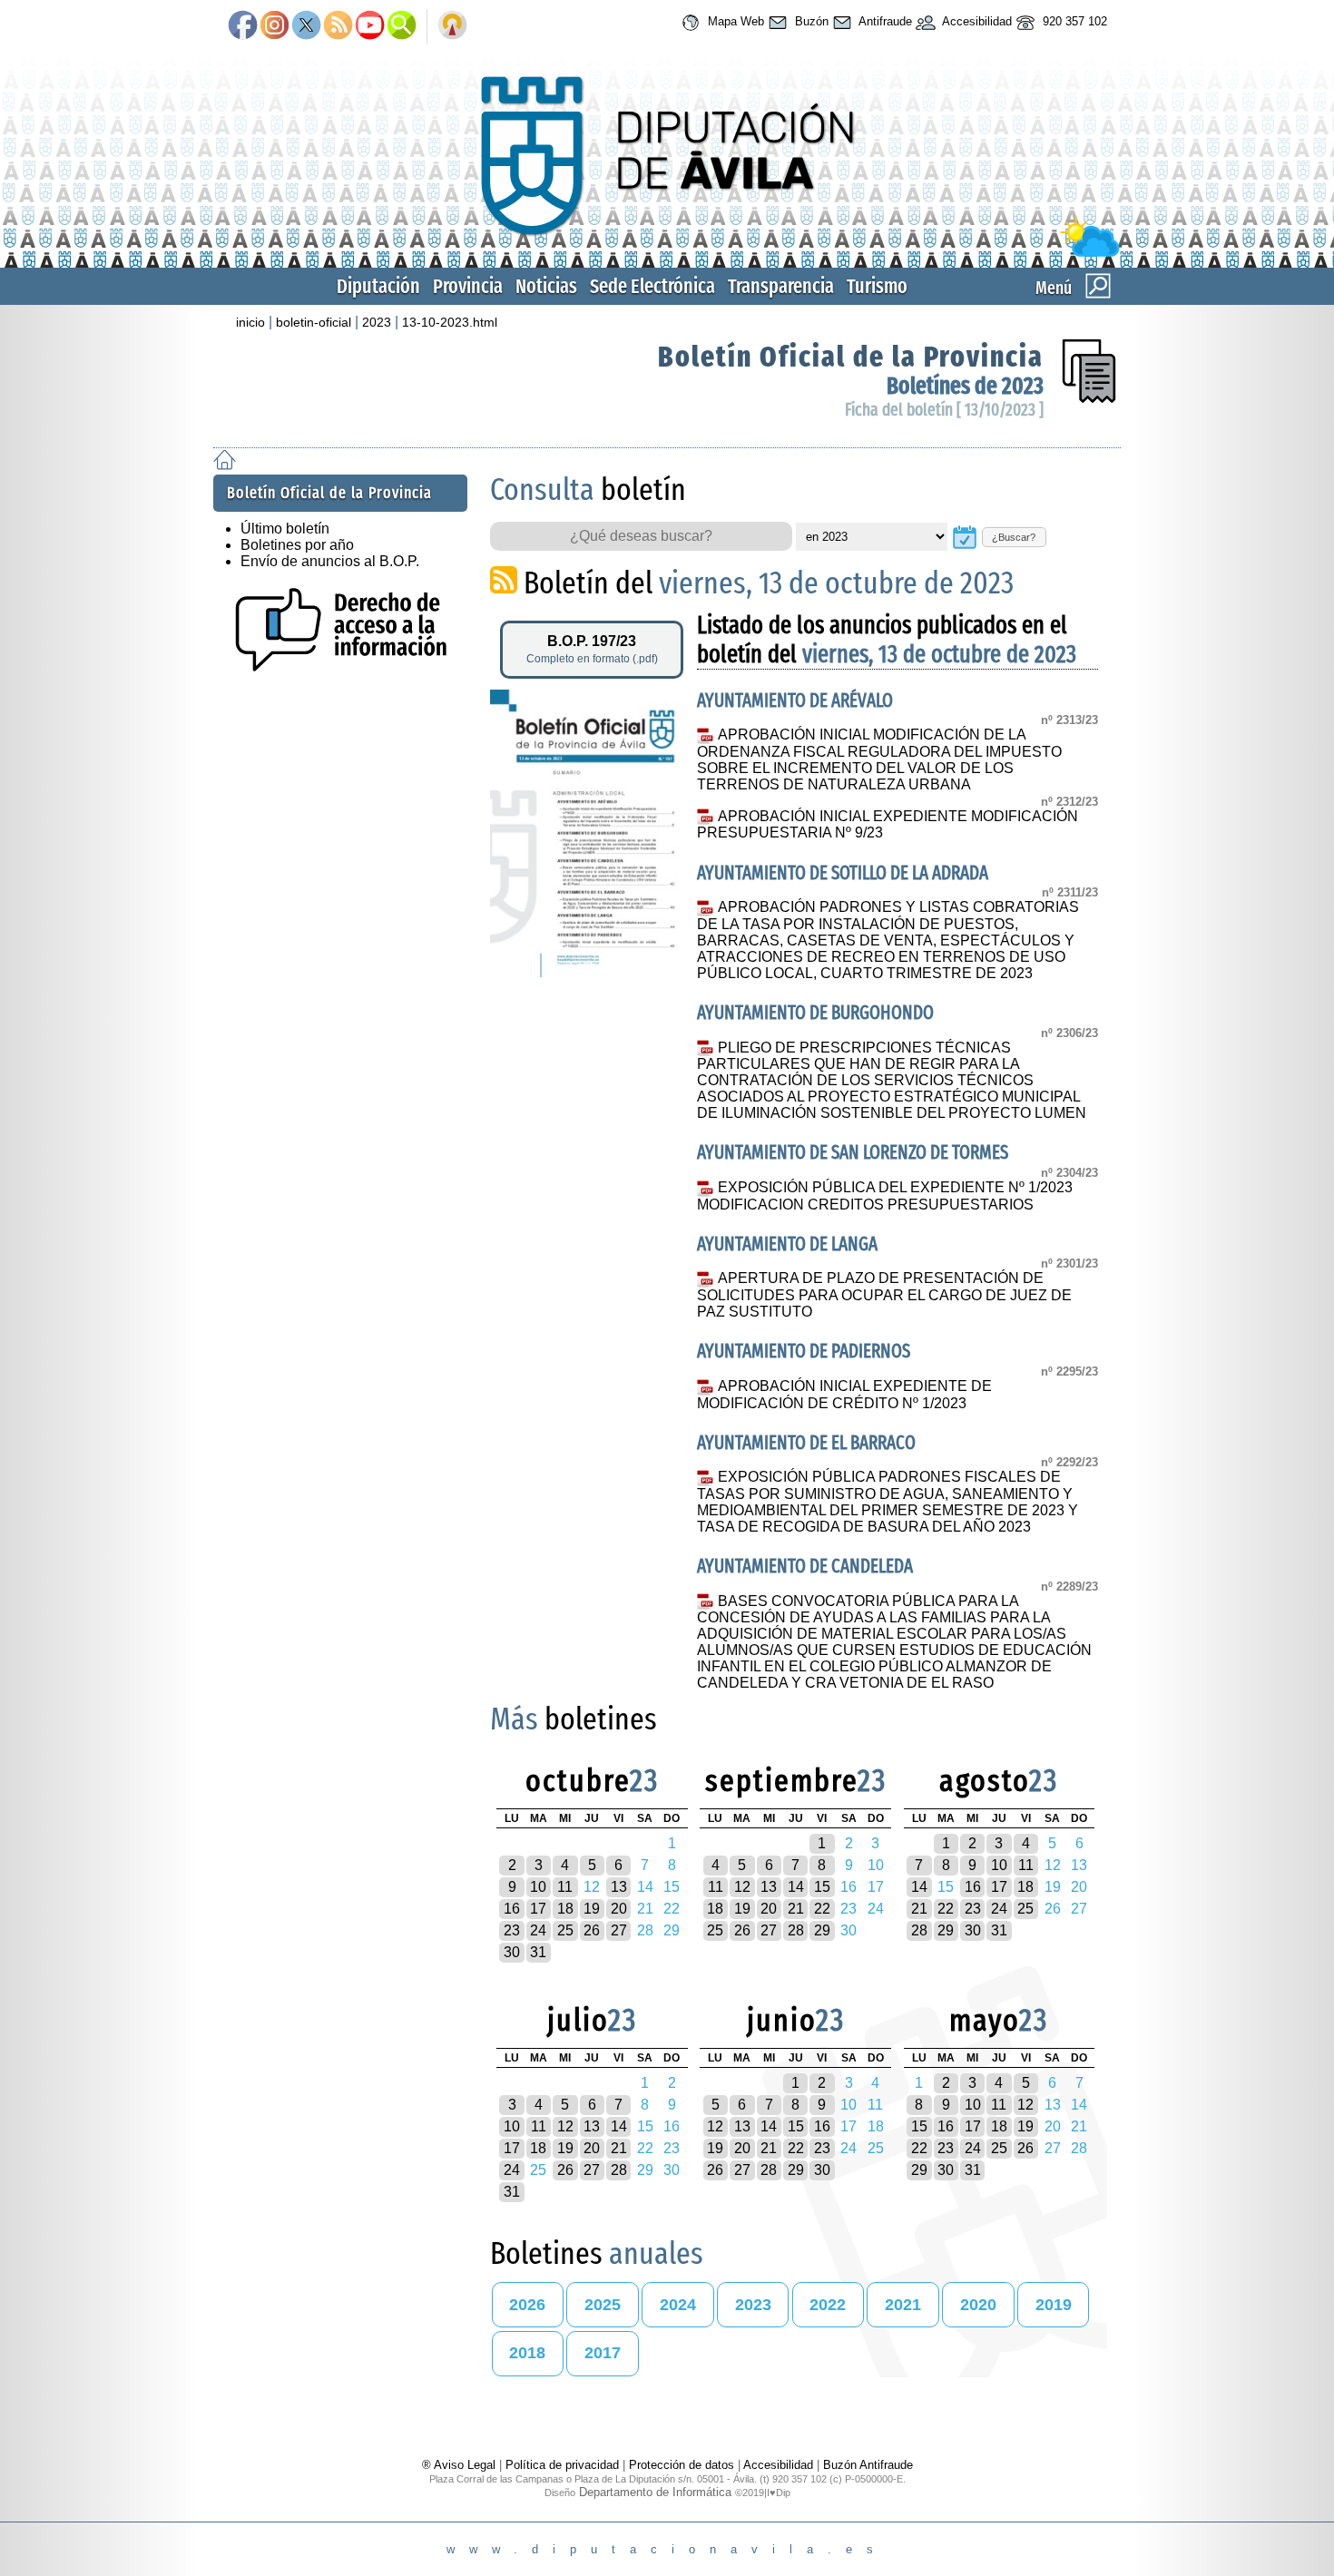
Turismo (877, 286)
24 (538, 1930)
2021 (903, 2305)
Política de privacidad (562, 2465)
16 (512, 1909)
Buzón (810, 21)
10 (538, 1887)
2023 (377, 322)
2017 (603, 2353)
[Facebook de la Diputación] (243, 26)
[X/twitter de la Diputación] (306, 26)
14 (796, 1887)
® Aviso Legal (461, 2465)
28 (796, 1930)
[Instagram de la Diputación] (275, 26)
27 (619, 1930)
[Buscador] (402, 26)
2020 (978, 2305)
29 (822, 1930)
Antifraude (884, 21)
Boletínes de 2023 (965, 386)
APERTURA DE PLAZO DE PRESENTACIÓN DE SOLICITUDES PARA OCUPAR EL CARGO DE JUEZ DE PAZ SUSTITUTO (884, 1295)
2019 (1054, 2305)
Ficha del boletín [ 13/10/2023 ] (944, 410)
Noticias (546, 286)
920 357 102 (1073, 21)
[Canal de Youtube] (370, 26)
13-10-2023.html (450, 322)
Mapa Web (734, 21)
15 (822, 1887)
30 (512, 1952)
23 (512, 1930)
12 (742, 1887)
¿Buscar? (1014, 537)
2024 (678, 2305)
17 (538, 1909)
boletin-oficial (314, 322)
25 (565, 1930)
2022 (828, 2305)
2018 (527, 2353)
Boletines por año (297, 545)
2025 (603, 2305)
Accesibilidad (976, 21)
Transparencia (781, 286)
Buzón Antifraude (868, 2465)
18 (565, 1909)
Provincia (468, 286)
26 (592, 1930)
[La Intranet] (452, 26)
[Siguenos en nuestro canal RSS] (338, 26)
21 (796, 1909)
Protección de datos (682, 2465)
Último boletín (285, 529)
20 (619, 1909)
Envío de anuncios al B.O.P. (330, 561)
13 (619, 1887)
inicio (250, 322)
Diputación (378, 286)
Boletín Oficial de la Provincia (851, 357)
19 (592, 1909)
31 (538, 1952)
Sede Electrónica (652, 286)
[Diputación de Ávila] (667, 253)
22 (822, 1909)
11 (565, 1887)
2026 (527, 2305)
